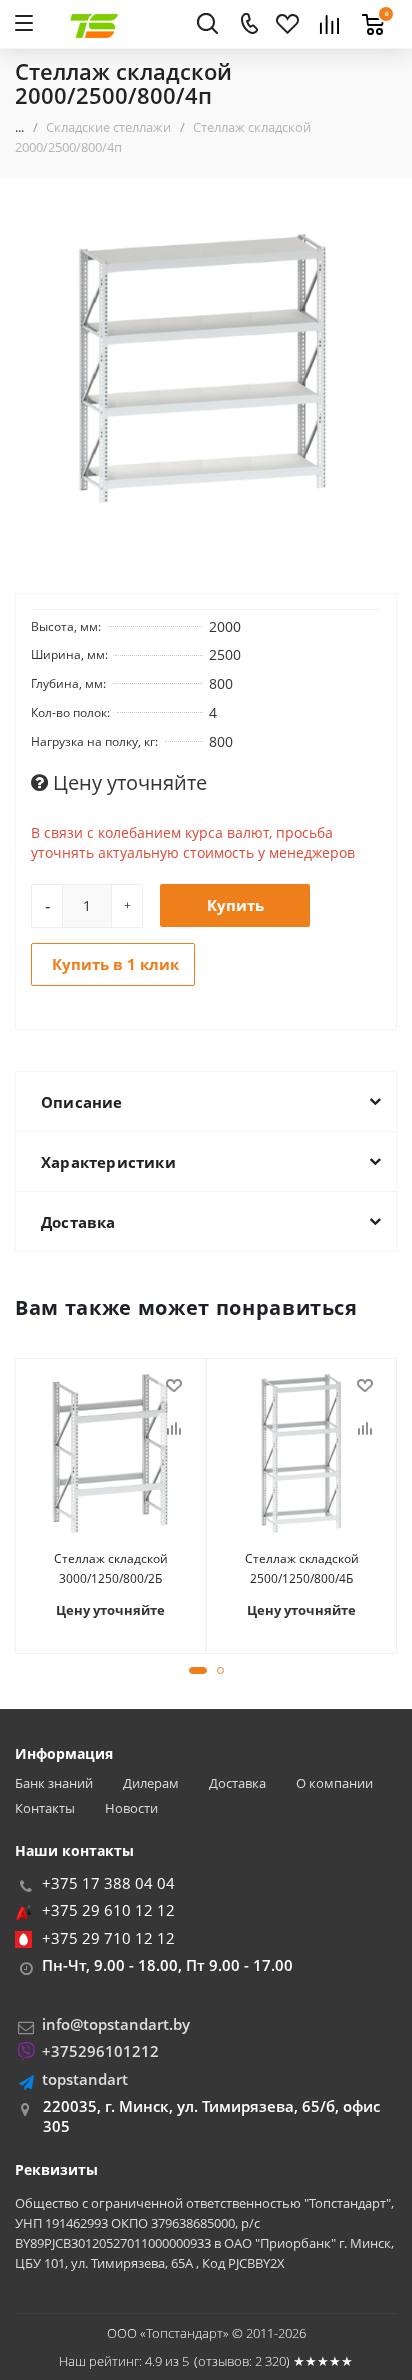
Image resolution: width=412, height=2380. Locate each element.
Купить (235, 905)
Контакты (45, 1808)
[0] (368, 13)
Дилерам (151, 1783)
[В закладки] (174, 1386)
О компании (334, 1783)
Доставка (237, 1783)
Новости (131, 1808)
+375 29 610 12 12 (108, 1910)
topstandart (85, 2079)
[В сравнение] (174, 1429)
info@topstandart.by (116, 2024)
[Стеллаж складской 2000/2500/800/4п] (206, 370)
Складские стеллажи (108, 127)
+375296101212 (100, 2051)
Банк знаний (54, 1783)
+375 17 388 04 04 (108, 1883)
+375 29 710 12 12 (108, 1938)
